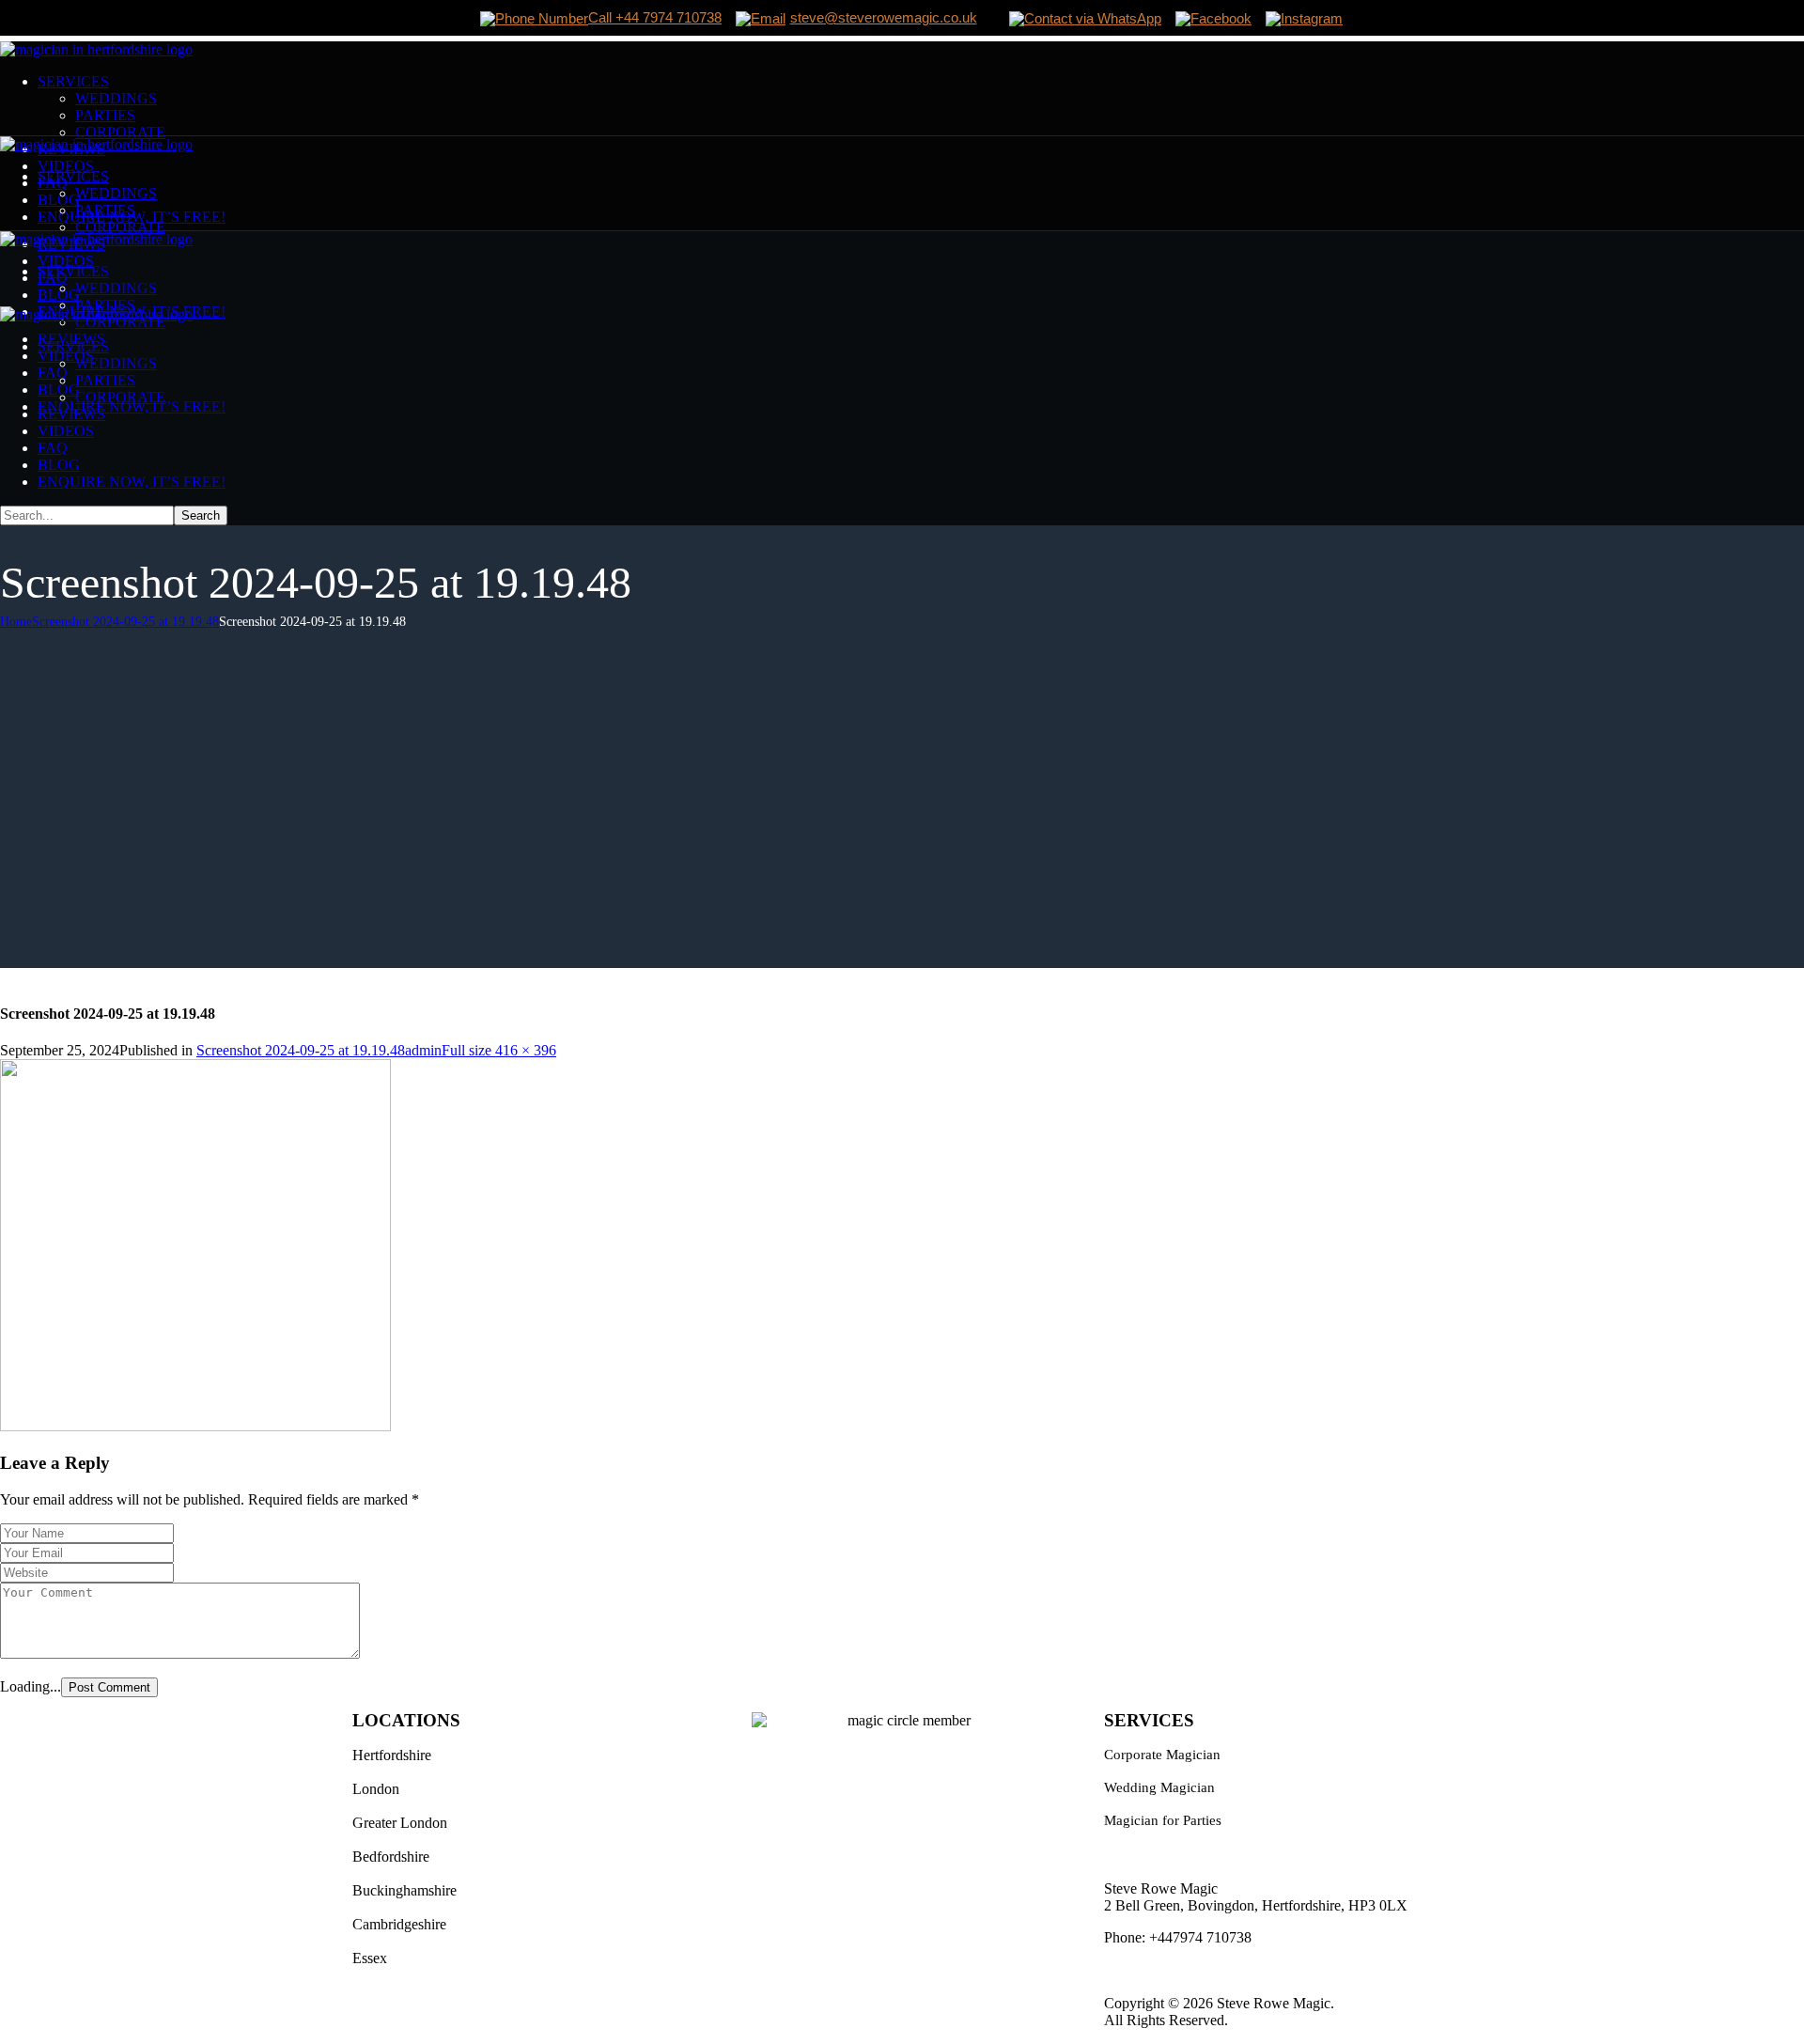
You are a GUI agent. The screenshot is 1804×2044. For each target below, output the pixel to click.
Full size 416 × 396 (499, 1050)
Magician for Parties (1163, 1820)
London (376, 1789)
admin (423, 1050)
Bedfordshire (391, 1857)
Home (16, 622)
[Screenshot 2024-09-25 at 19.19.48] (195, 1426)
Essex (370, 1958)
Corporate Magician (1162, 1755)
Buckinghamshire (404, 1890)
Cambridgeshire (399, 1924)
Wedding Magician (1159, 1787)
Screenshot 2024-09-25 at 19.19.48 (125, 622)
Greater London (400, 1823)
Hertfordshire (392, 1755)
